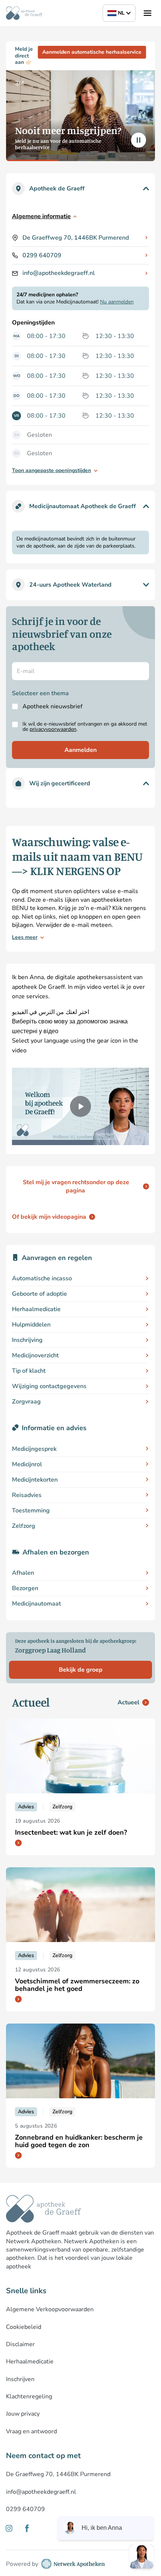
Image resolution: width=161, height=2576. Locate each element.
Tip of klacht (29, 1371)
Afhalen (23, 1573)
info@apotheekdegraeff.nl (59, 273)
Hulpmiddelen (31, 1325)
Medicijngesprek (34, 1449)
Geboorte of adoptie (40, 1294)
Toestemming (31, 1511)
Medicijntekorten (35, 1480)
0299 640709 (42, 255)
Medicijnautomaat (37, 1604)
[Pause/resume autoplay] (139, 140)
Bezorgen (25, 1588)
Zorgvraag (26, 1402)
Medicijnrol (27, 1464)
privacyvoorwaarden (53, 729)
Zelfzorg (24, 1526)
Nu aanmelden (117, 302)
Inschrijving (27, 1340)
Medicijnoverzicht (35, 1355)
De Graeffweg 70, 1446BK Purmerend (76, 238)
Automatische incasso (42, 1278)
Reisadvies (27, 1495)
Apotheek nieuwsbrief (52, 706)
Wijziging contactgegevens (49, 1386)
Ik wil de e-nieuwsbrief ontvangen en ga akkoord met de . (85, 727)
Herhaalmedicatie (36, 1309)
